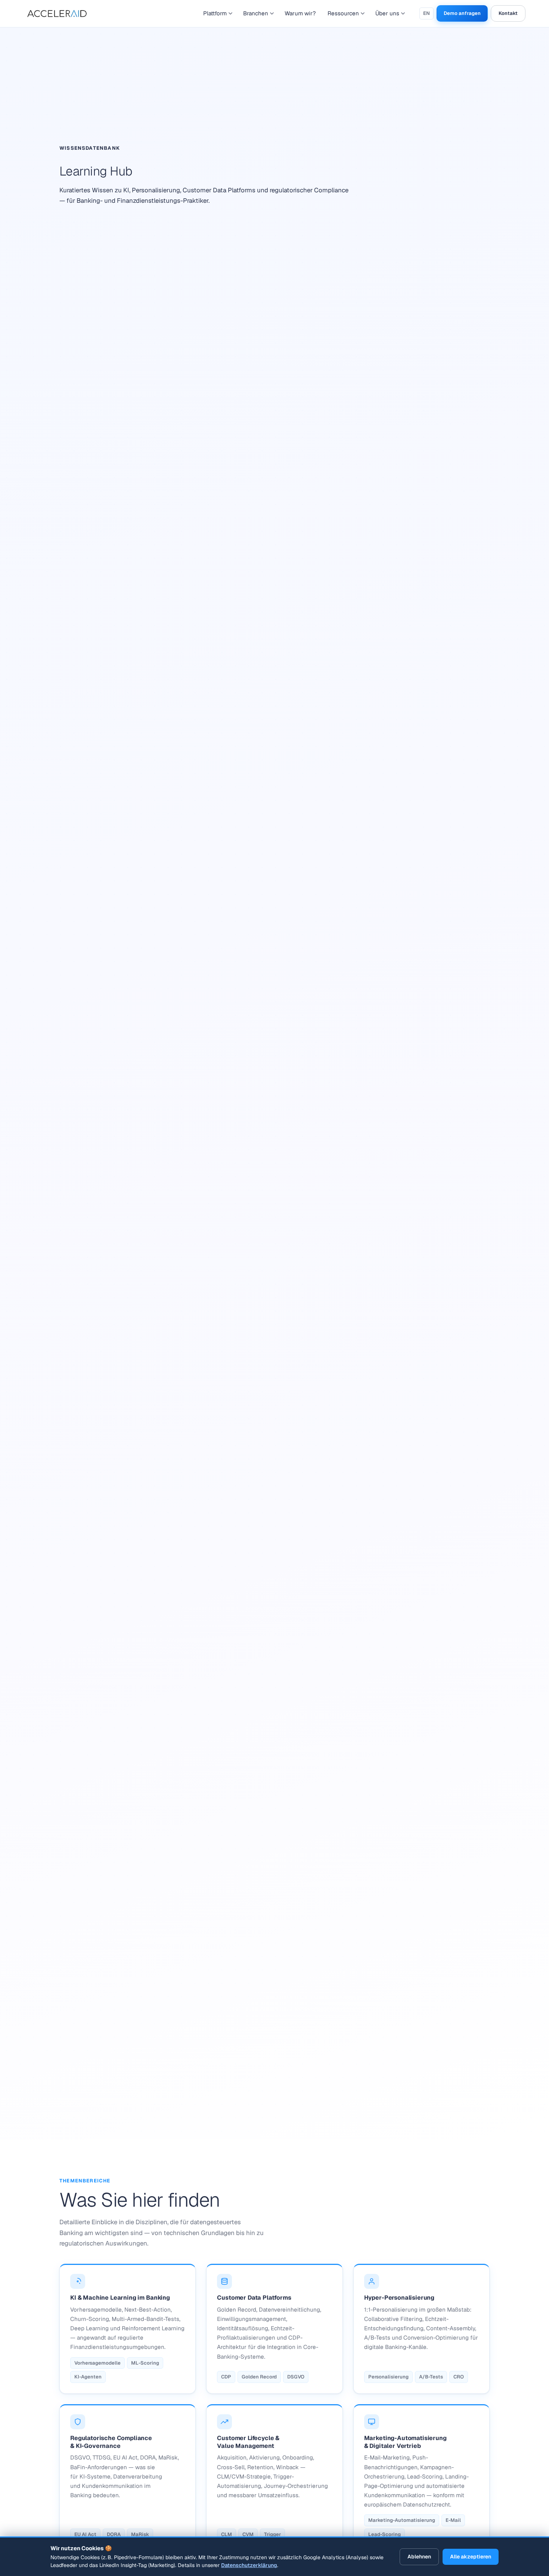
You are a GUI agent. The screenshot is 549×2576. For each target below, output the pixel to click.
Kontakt (508, 13)
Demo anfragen (462, 13)
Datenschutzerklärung (249, 2565)
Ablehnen (419, 2557)
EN (427, 13)
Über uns (387, 13)
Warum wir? (300, 13)
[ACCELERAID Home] (59, 13)
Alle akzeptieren (471, 2557)
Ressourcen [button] (343, 13)
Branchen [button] (256, 13)
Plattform (215, 13)
